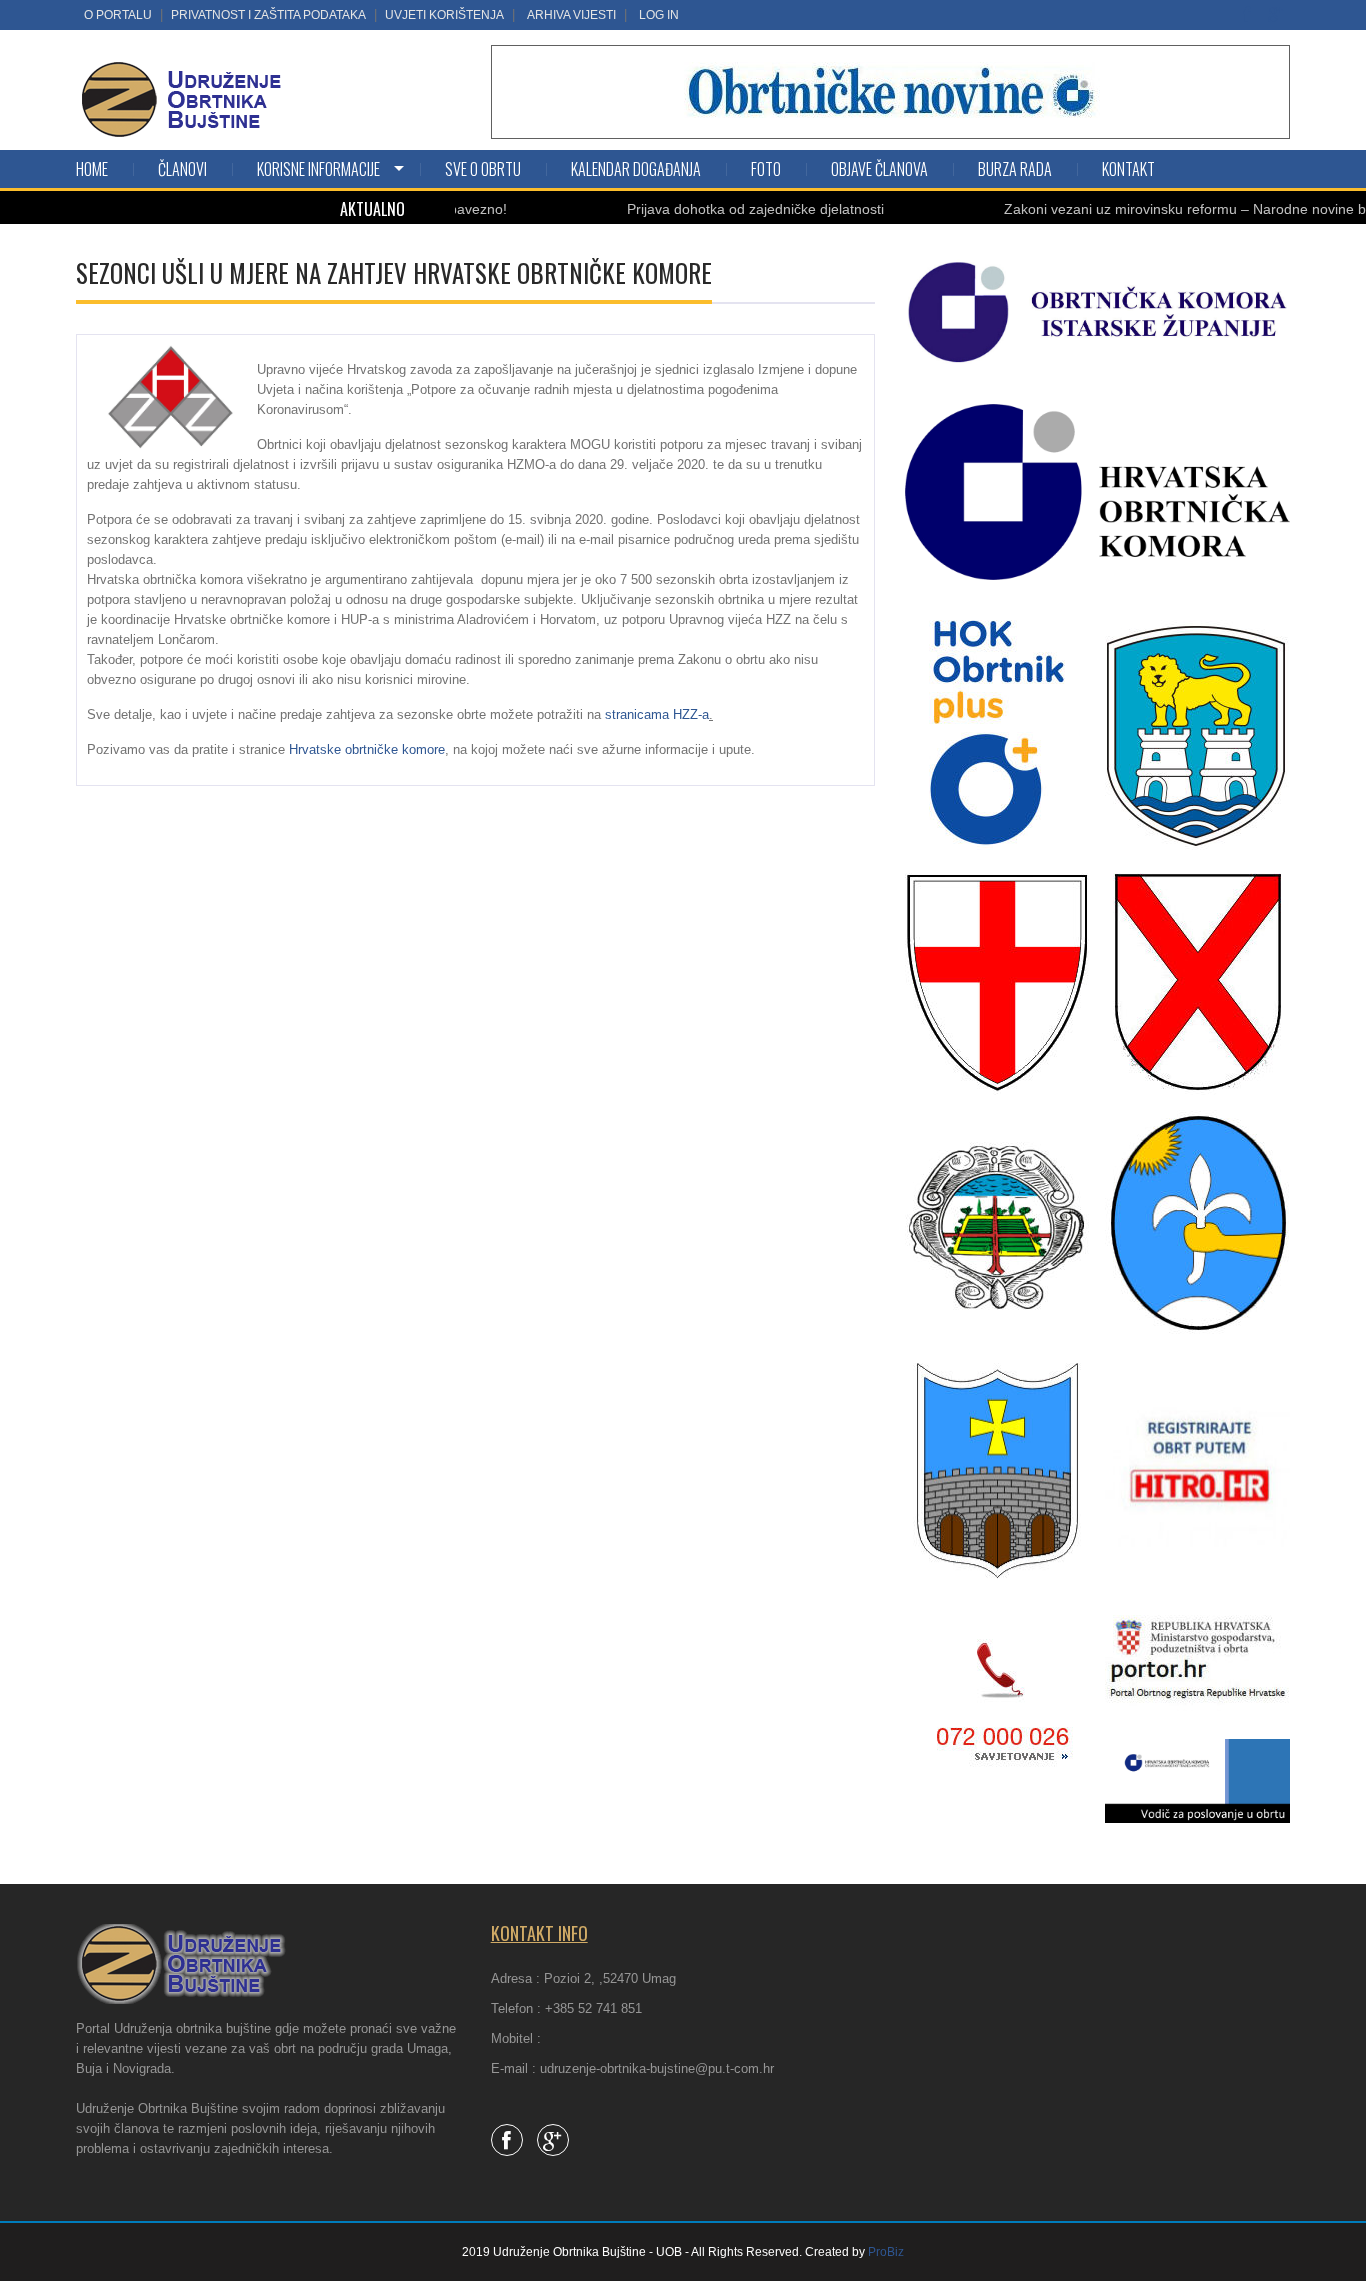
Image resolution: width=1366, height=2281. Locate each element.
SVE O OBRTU (483, 169)
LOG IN (659, 15)
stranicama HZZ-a (657, 714)
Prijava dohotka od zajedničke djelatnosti (700, 209)
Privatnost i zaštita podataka (268, 15)
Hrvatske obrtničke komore (367, 749)
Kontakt (1128, 169)
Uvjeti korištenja (444, 15)
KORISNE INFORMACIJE (318, 169)
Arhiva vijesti (571, 15)
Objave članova (879, 169)
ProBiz (886, 2252)
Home (92, 169)
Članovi (182, 169)
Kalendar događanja (636, 169)
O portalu (118, 15)
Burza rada (1015, 169)
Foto (766, 169)
